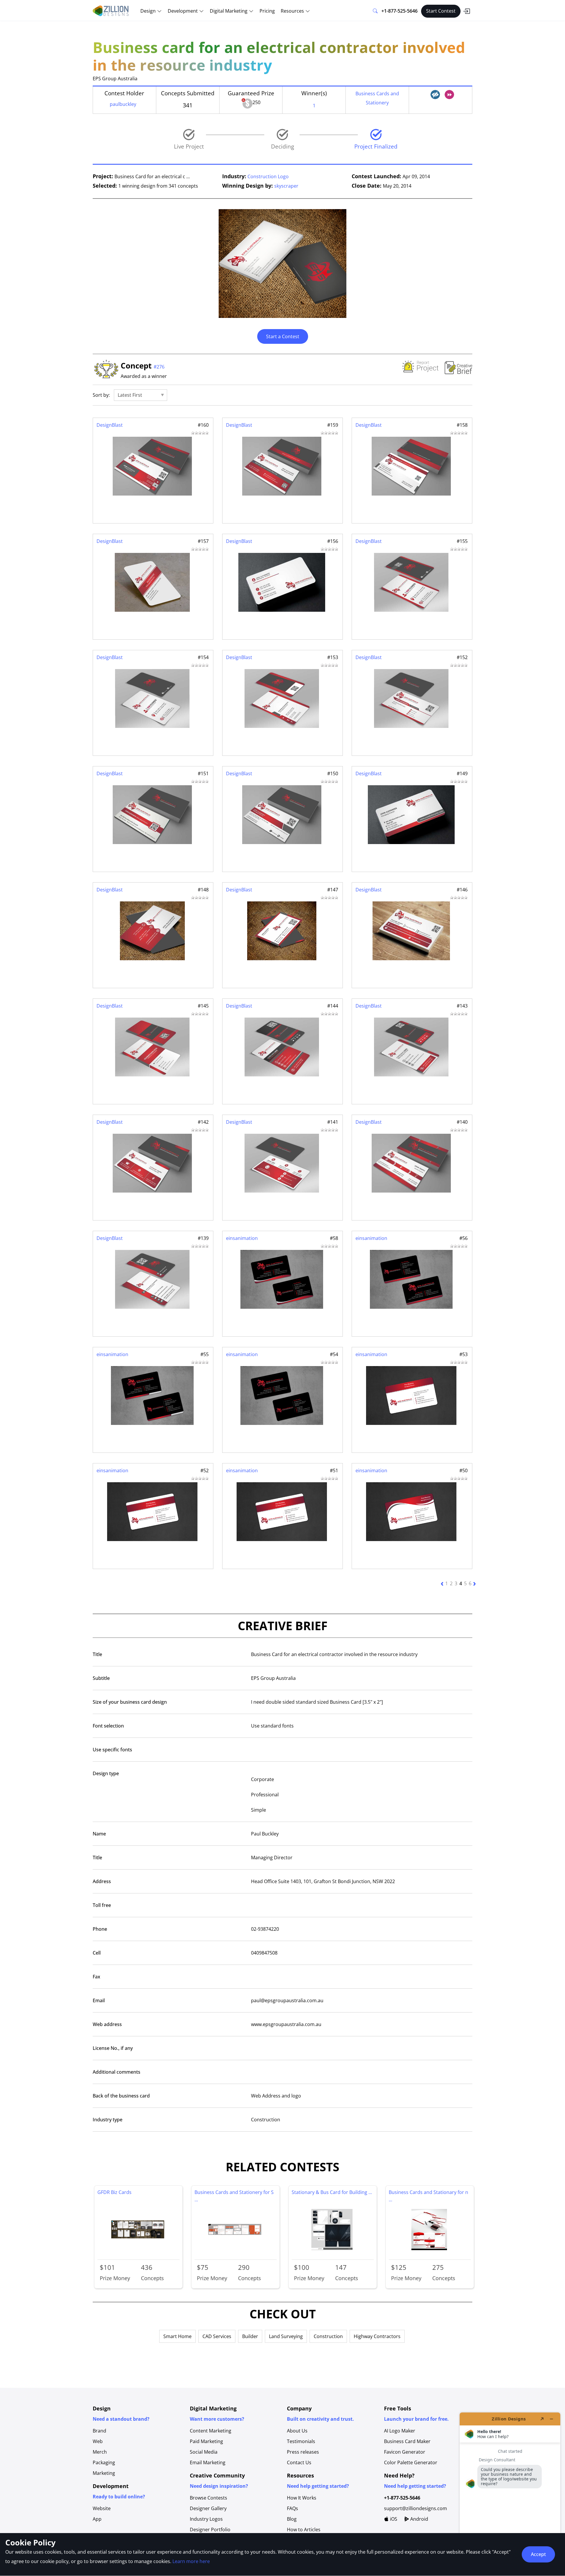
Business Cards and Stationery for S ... (234, 2196)
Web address (107, 2024)
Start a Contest (283, 336)
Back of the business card (121, 2096)
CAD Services (217, 2336)
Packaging (104, 2462)
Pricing (267, 11)
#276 (159, 367)
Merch (100, 2452)
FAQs (293, 2508)
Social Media (204, 2452)
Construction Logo (268, 176)
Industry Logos (206, 2519)
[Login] (466, 11)
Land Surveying (286, 2336)
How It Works (302, 2498)
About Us (297, 2431)
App (97, 2519)
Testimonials (301, 2441)
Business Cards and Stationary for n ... (428, 2196)
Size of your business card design (130, 1702)
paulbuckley (123, 104)
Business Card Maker (407, 2441)
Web (98, 2441)
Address (102, 1881)
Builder (250, 2336)
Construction (328, 2336)
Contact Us (299, 2462)
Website (102, 2508)
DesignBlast (110, 425)
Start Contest (441, 11)
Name (99, 1834)
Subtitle (101, 1678)
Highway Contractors (377, 2336)
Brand (99, 2431)
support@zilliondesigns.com (416, 2508)
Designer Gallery (208, 2508)
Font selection (108, 1726)
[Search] (375, 11)
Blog (292, 2519)
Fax (97, 1977)
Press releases (303, 2452)
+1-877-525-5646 (399, 11)
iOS (393, 2519)
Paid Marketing (206, 2441)
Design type (106, 1773)
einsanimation (242, 1238)
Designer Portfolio (210, 2530)
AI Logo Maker (400, 2431)
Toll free (102, 1905)
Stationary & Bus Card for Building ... (332, 2192)
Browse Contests (208, 2498)
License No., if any (113, 2048)
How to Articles (304, 2530)
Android (419, 2519)
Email (99, 2000)
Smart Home (177, 2336)
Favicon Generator (405, 2452)
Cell (97, 1953)
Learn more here (191, 2561)
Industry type (108, 2120)
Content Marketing (211, 2431)
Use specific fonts (112, 1750)
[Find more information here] (510, 2492)
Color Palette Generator (411, 2462)
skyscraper (286, 186)
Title (97, 1654)
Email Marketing (208, 2462)
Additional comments (117, 2072)
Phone (100, 1929)
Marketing (104, 2473)
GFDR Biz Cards (114, 2192)
